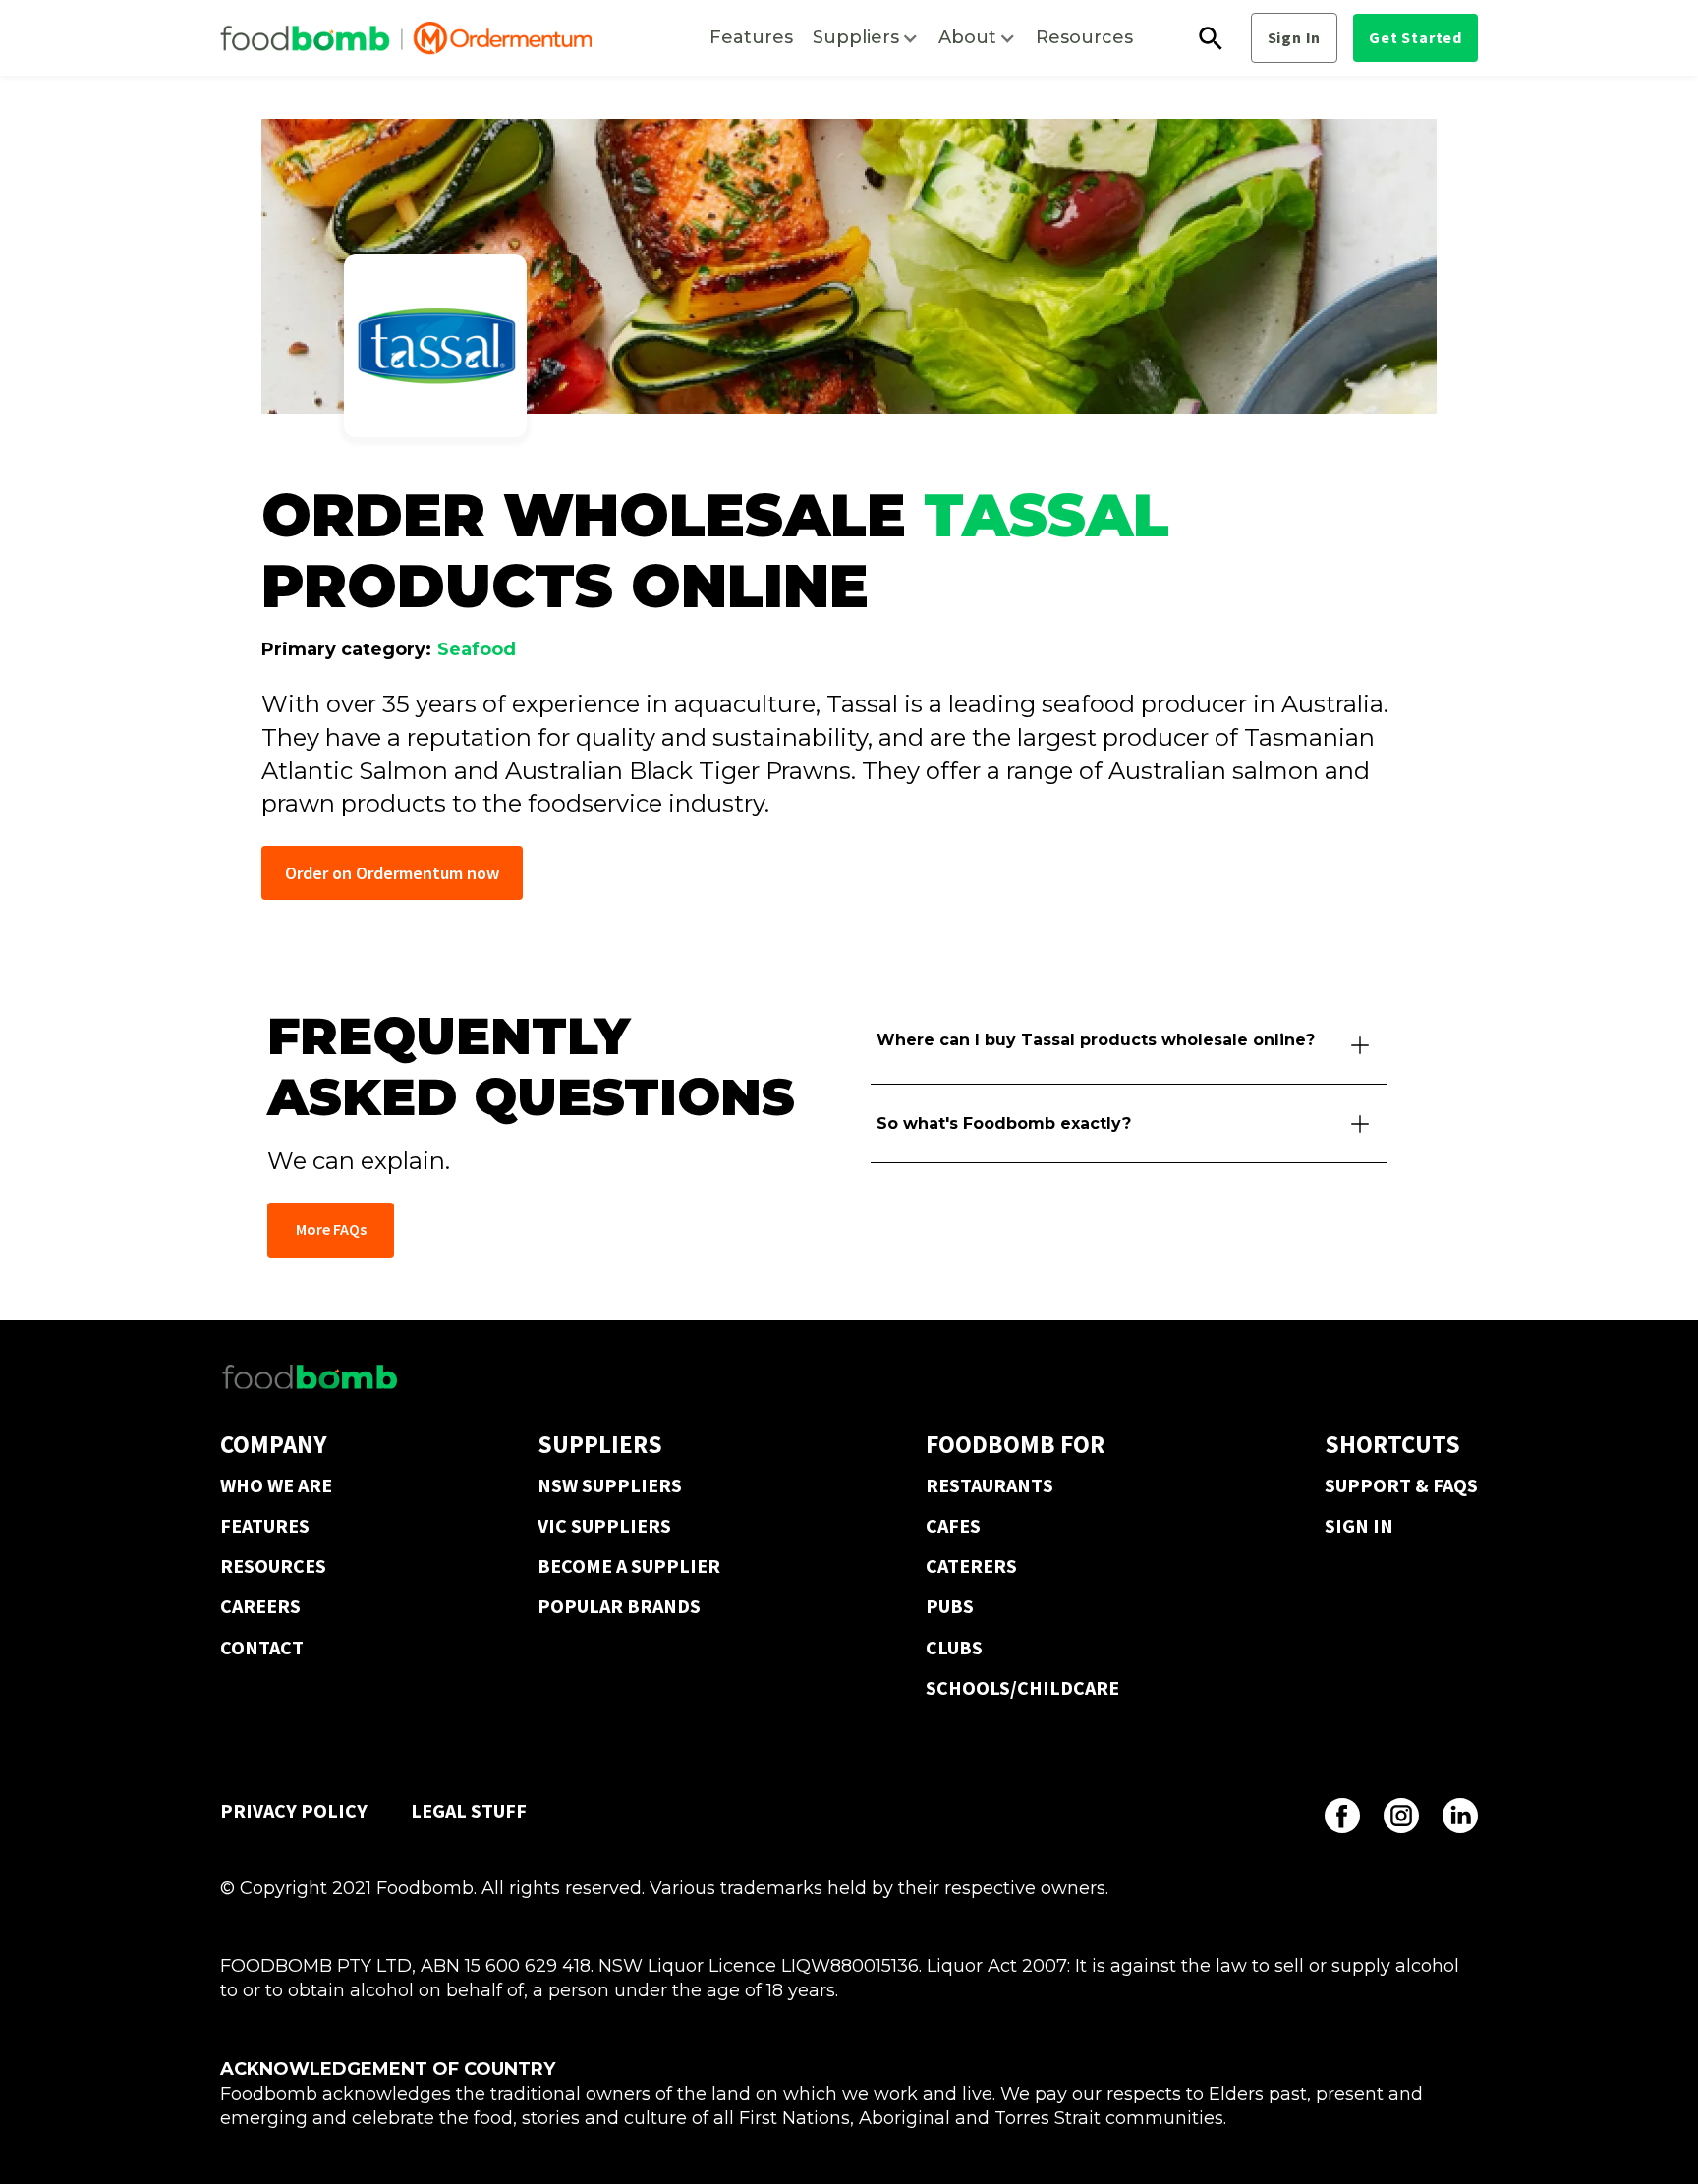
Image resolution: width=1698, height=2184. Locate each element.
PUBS (950, 1606)
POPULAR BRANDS (619, 1606)
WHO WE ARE (276, 1485)
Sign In (1295, 37)
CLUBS (954, 1647)
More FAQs (331, 1229)
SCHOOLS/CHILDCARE (1022, 1687)
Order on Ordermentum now (392, 873)
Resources (1084, 37)
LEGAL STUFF (469, 1810)
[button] (866, 38)
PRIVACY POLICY (294, 1810)
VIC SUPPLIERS (604, 1525)
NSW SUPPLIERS (610, 1485)
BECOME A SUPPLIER (629, 1566)
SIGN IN (1359, 1525)
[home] (406, 38)
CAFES (953, 1525)
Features (751, 37)
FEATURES (265, 1525)
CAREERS (260, 1606)
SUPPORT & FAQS (1401, 1485)
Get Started (1415, 37)
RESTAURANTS (990, 1485)
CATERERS (971, 1566)
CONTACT (262, 1647)
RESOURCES (273, 1566)
